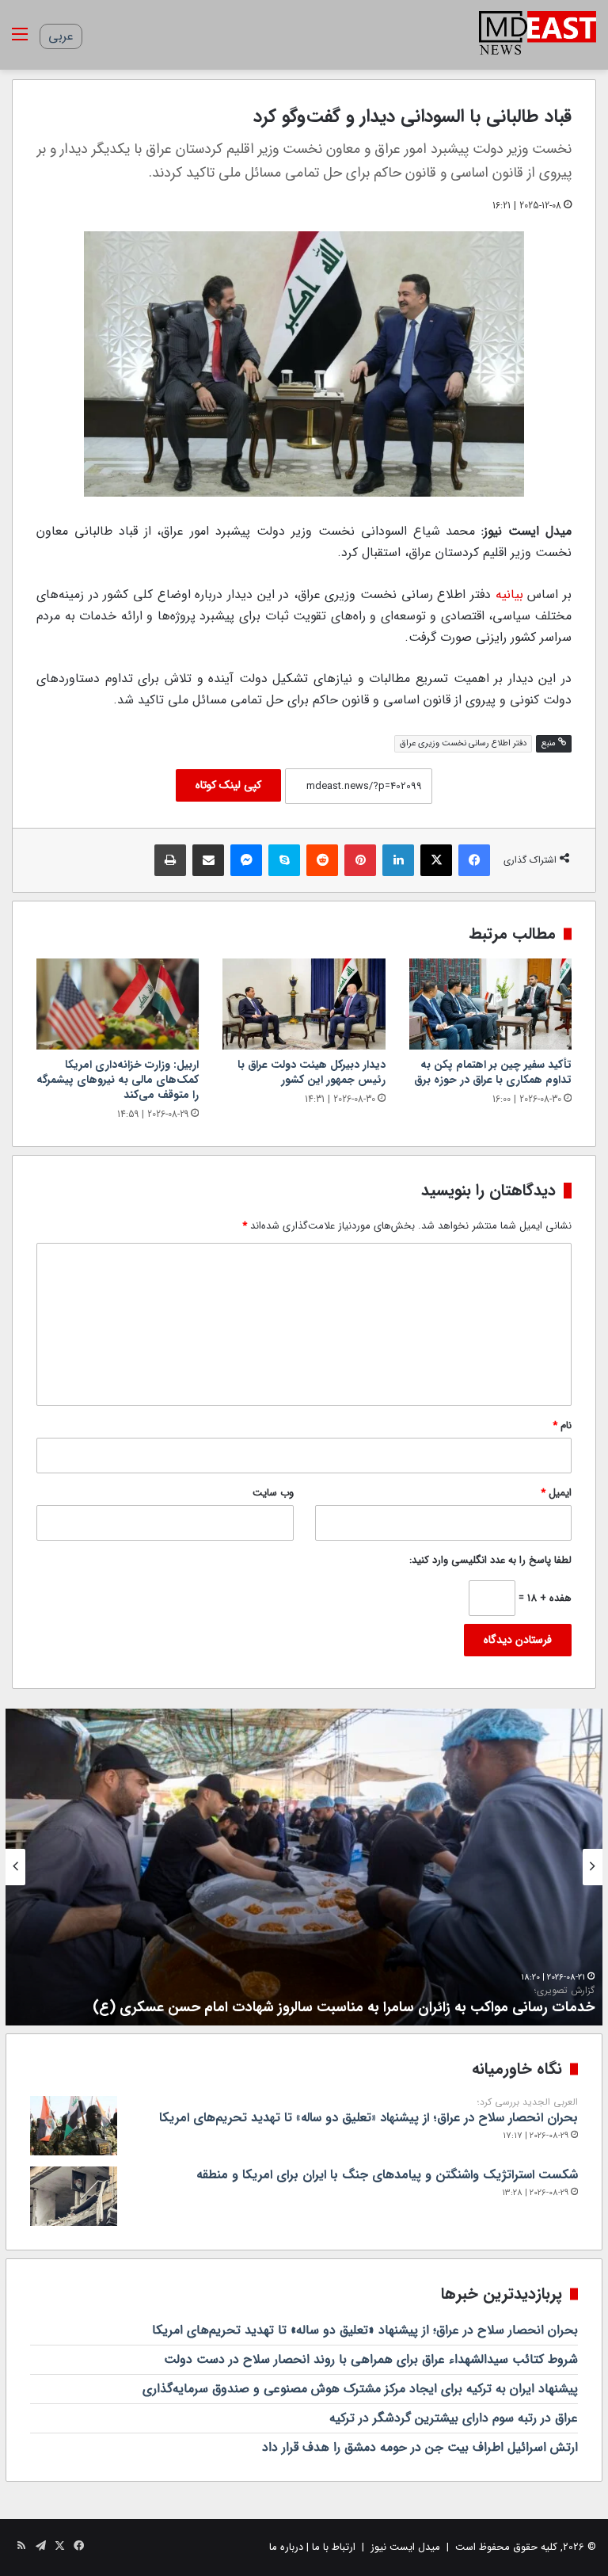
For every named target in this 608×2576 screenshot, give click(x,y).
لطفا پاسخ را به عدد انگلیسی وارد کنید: (490, 1560)
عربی (61, 36)
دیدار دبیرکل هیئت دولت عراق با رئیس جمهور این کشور (312, 1072)
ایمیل (556, 1493)
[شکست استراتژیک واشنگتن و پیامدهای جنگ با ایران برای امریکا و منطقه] (74, 2196)
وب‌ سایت (273, 1493)
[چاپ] (170, 860)
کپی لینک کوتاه (228, 785)
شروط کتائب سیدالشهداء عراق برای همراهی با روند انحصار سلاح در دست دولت (371, 2359)
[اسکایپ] (284, 860)
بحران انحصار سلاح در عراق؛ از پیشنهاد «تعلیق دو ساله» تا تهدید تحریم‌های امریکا (369, 2112)
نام (562, 1425)
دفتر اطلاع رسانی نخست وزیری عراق (463, 743)
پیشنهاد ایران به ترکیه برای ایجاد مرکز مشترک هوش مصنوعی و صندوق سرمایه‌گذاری (360, 2389)
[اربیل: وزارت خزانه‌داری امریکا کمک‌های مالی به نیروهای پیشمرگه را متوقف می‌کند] (118, 1004)
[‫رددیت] (322, 860)
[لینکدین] (398, 860)
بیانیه (509, 594)
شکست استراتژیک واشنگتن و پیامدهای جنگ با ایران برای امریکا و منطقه (387, 2175)
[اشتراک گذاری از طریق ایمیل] (208, 860)
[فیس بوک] (474, 860)
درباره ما (286, 2547)
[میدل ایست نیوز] (538, 35)
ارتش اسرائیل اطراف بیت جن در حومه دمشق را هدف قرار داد (420, 2447)
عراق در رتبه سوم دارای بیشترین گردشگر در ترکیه (454, 2418)
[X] (436, 860)
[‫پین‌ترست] (360, 860)
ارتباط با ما (334, 2547)
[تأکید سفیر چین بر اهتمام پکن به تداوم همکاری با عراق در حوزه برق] (490, 1004)
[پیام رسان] (246, 860)
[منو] (20, 41)
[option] (304, 1867)
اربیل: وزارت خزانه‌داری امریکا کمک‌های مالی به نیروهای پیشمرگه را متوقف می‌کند (118, 1080)
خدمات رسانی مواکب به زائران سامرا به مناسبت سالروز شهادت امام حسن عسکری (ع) (344, 2001)
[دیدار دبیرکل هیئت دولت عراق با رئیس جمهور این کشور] (304, 1004)
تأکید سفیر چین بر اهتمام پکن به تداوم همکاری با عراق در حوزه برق (493, 1072)
